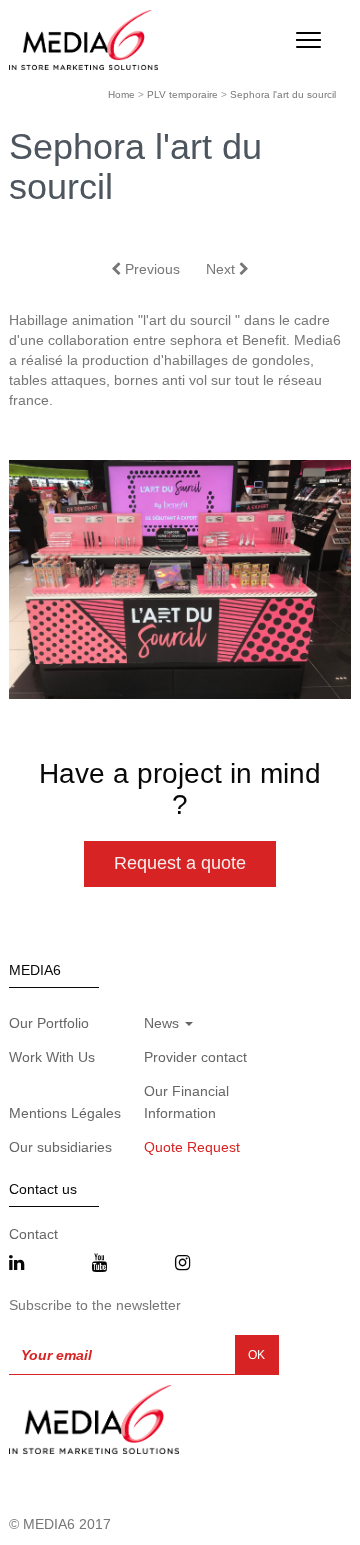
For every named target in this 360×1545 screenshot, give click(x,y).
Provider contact (195, 1057)
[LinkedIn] (16, 1264)
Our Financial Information (186, 1102)
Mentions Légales (65, 1113)
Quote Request (192, 1147)
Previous (150, 269)
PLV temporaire (182, 94)
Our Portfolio (49, 1023)
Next (222, 269)
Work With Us (52, 1057)
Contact (33, 1234)
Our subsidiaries (60, 1147)
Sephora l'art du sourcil (283, 94)
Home (121, 94)
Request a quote (180, 863)
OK (256, 1355)
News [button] (163, 1023)
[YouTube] (99, 1264)
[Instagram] (182, 1264)
